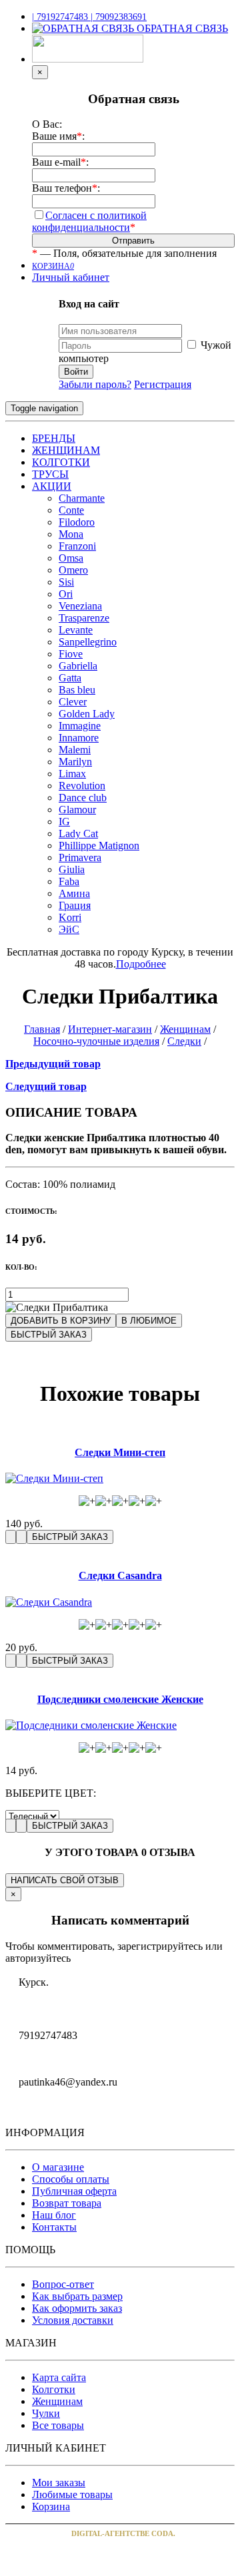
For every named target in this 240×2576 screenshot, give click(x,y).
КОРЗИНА (53, 266)
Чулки (46, 2413)
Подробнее (141, 964)
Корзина (51, 2506)
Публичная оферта (74, 2191)
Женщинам (185, 1029)
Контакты (54, 2227)
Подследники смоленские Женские (120, 1699)
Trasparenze (84, 618)
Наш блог (54, 2215)
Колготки (54, 2389)
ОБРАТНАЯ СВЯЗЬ (181, 28)
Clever (73, 702)
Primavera (80, 857)
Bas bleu (77, 690)
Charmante (82, 498)
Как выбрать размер (77, 2296)
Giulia (72, 869)
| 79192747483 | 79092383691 (89, 17)
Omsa (71, 558)
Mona (71, 534)
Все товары (58, 2425)
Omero (73, 570)
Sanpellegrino (88, 642)
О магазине (58, 2167)
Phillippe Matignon (99, 845)
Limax (72, 774)
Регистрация (163, 384)
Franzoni (77, 546)
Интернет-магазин (110, 1029)
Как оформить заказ (77, 2308)
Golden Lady (87, 714)
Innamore (79, 738)
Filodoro (77, 522)
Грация (75, 905)
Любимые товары (72, 2494)
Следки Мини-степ (120, 1452)
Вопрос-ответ (63, 2284)
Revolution (82, 786)
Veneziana (80, 606)
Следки (184, 1041)
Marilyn (75, 762)
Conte (71, 510)
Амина (74, 893)
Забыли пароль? (95, 384)
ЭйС (69, 929)
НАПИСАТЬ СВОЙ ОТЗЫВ (65, 1880)
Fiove (71, 654)
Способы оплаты (71, 2179)
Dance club (83, 798)
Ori (66, 594)
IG (64, 822)
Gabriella (78, 666)
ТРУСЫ (50, 474)
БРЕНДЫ (54, 438)
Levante (76, 630)
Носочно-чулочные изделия (96, 1041)
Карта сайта (59, 2377)
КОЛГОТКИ (61, 462)
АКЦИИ (52, 486)
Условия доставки (73, 2320)
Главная (42, 1029)
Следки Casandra (120, 1575)
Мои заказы (59, 2483)
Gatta (70, 678)
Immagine (80, 726)
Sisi (66, 582)
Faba (69, 881)
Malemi (75, 750)
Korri (70, 917)
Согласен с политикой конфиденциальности (89, 221)
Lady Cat (78, 833)
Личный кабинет (71, 277)
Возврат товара (67, 2203)
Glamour (77, 810)
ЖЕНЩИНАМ (66, 450)
